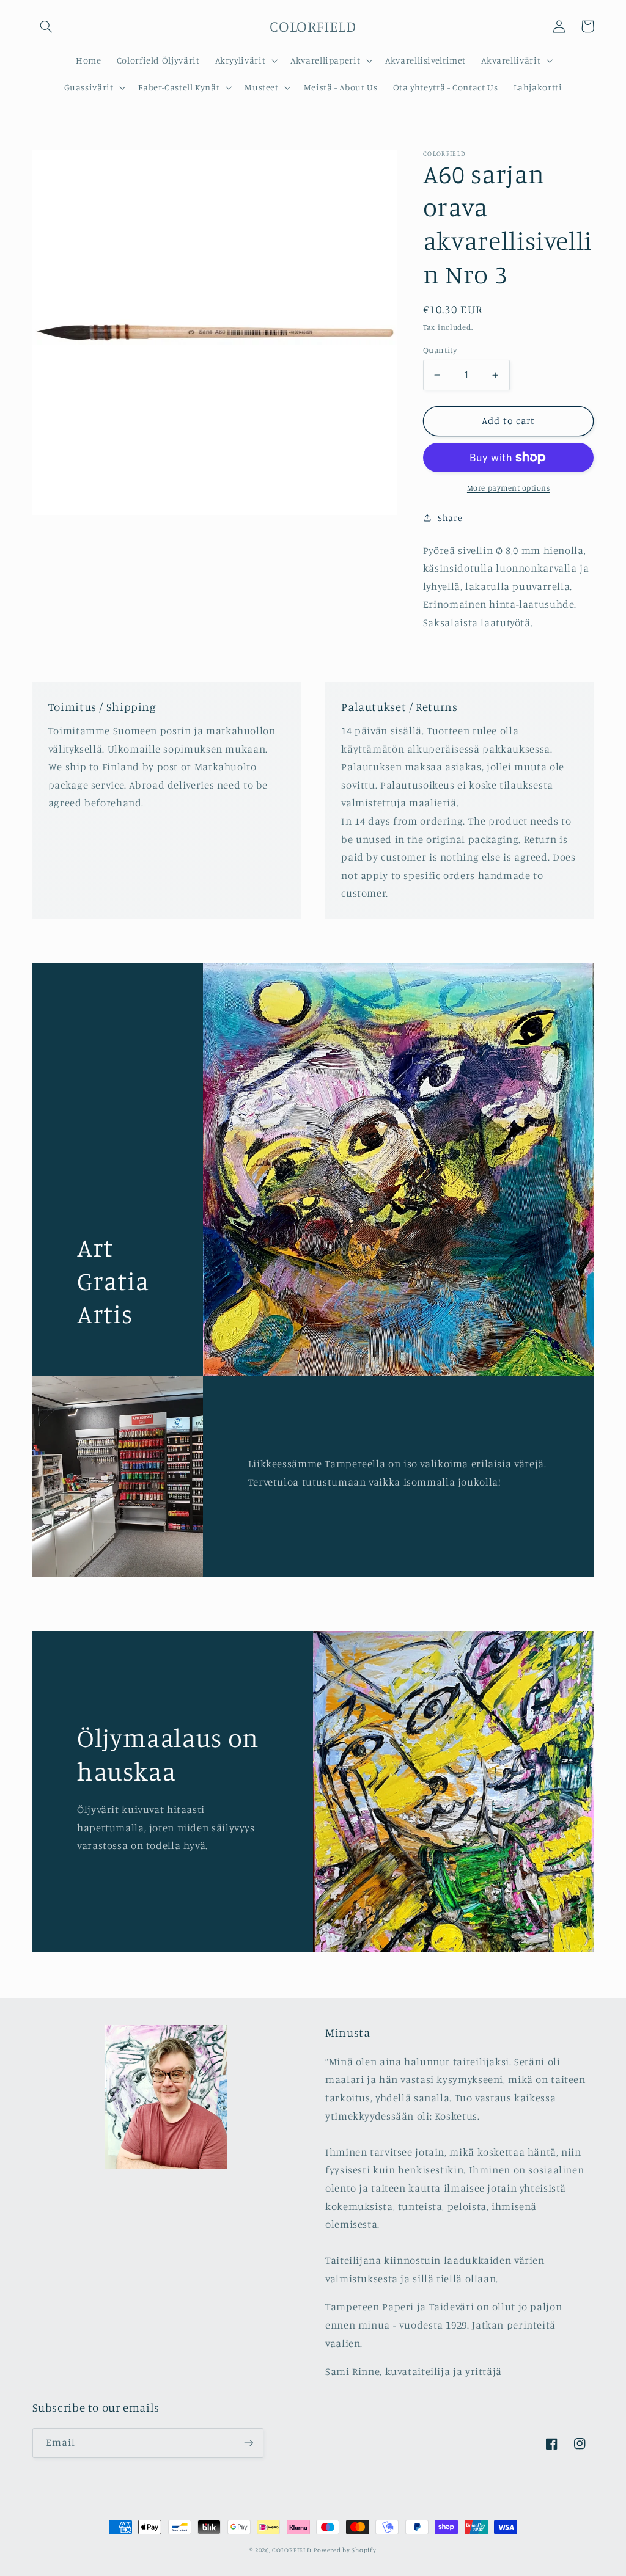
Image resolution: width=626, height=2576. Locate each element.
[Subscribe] (248, 2443)
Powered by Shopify (345, 2550)
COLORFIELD (292, 2550)
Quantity (440, 350)
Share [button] (450, 518)
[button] (46, 26)
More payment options (509, 488)
